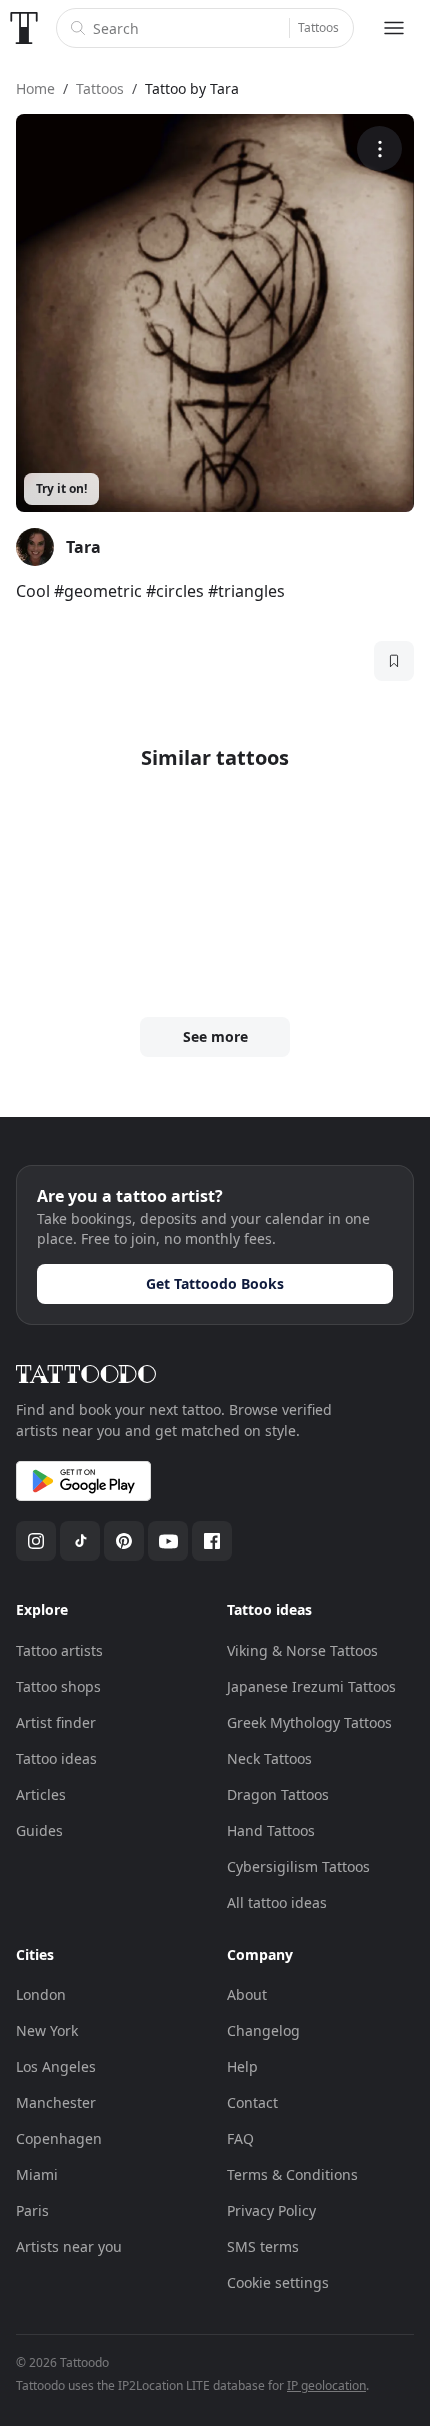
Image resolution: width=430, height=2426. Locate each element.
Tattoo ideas (56, 1758)
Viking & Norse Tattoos (302, 1650)
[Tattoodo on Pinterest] (124, 1541)
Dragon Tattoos (278, 1794)
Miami (37, 2174)
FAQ (240, 2138)
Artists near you (69, 2246)
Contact (252, 2102)
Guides (39, 1830)
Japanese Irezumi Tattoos (311, 1686)
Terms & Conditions (292, 2174)
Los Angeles (56, 2066)
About (247, 1994)
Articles (41, 1794)
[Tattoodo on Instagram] (36, 1541)
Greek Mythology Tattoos (309, 1722)
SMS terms (263, 2246)
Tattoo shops (58, 1686)
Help (242, 2066)
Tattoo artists (59, 1650)
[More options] (379, 148)
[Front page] (24, 28)
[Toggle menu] (394, 28)
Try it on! (61, 488)
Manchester (56, 2102)
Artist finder (56, 1722)
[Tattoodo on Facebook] (212, 1541)
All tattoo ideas (277, 1902)
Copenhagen (59, 2138)
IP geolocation (326, 2385)
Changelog (263, 2030)
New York (47, 2030)
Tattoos (318, 27)
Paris (32, 2210)
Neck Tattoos (269, 1758)
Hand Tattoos (271, 1830)
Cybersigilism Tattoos (298, 1866)
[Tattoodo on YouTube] (168, 1541)
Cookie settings (278, 2282)
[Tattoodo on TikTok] (80, 1541)
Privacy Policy (271, 2210)
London (41, 1994)
